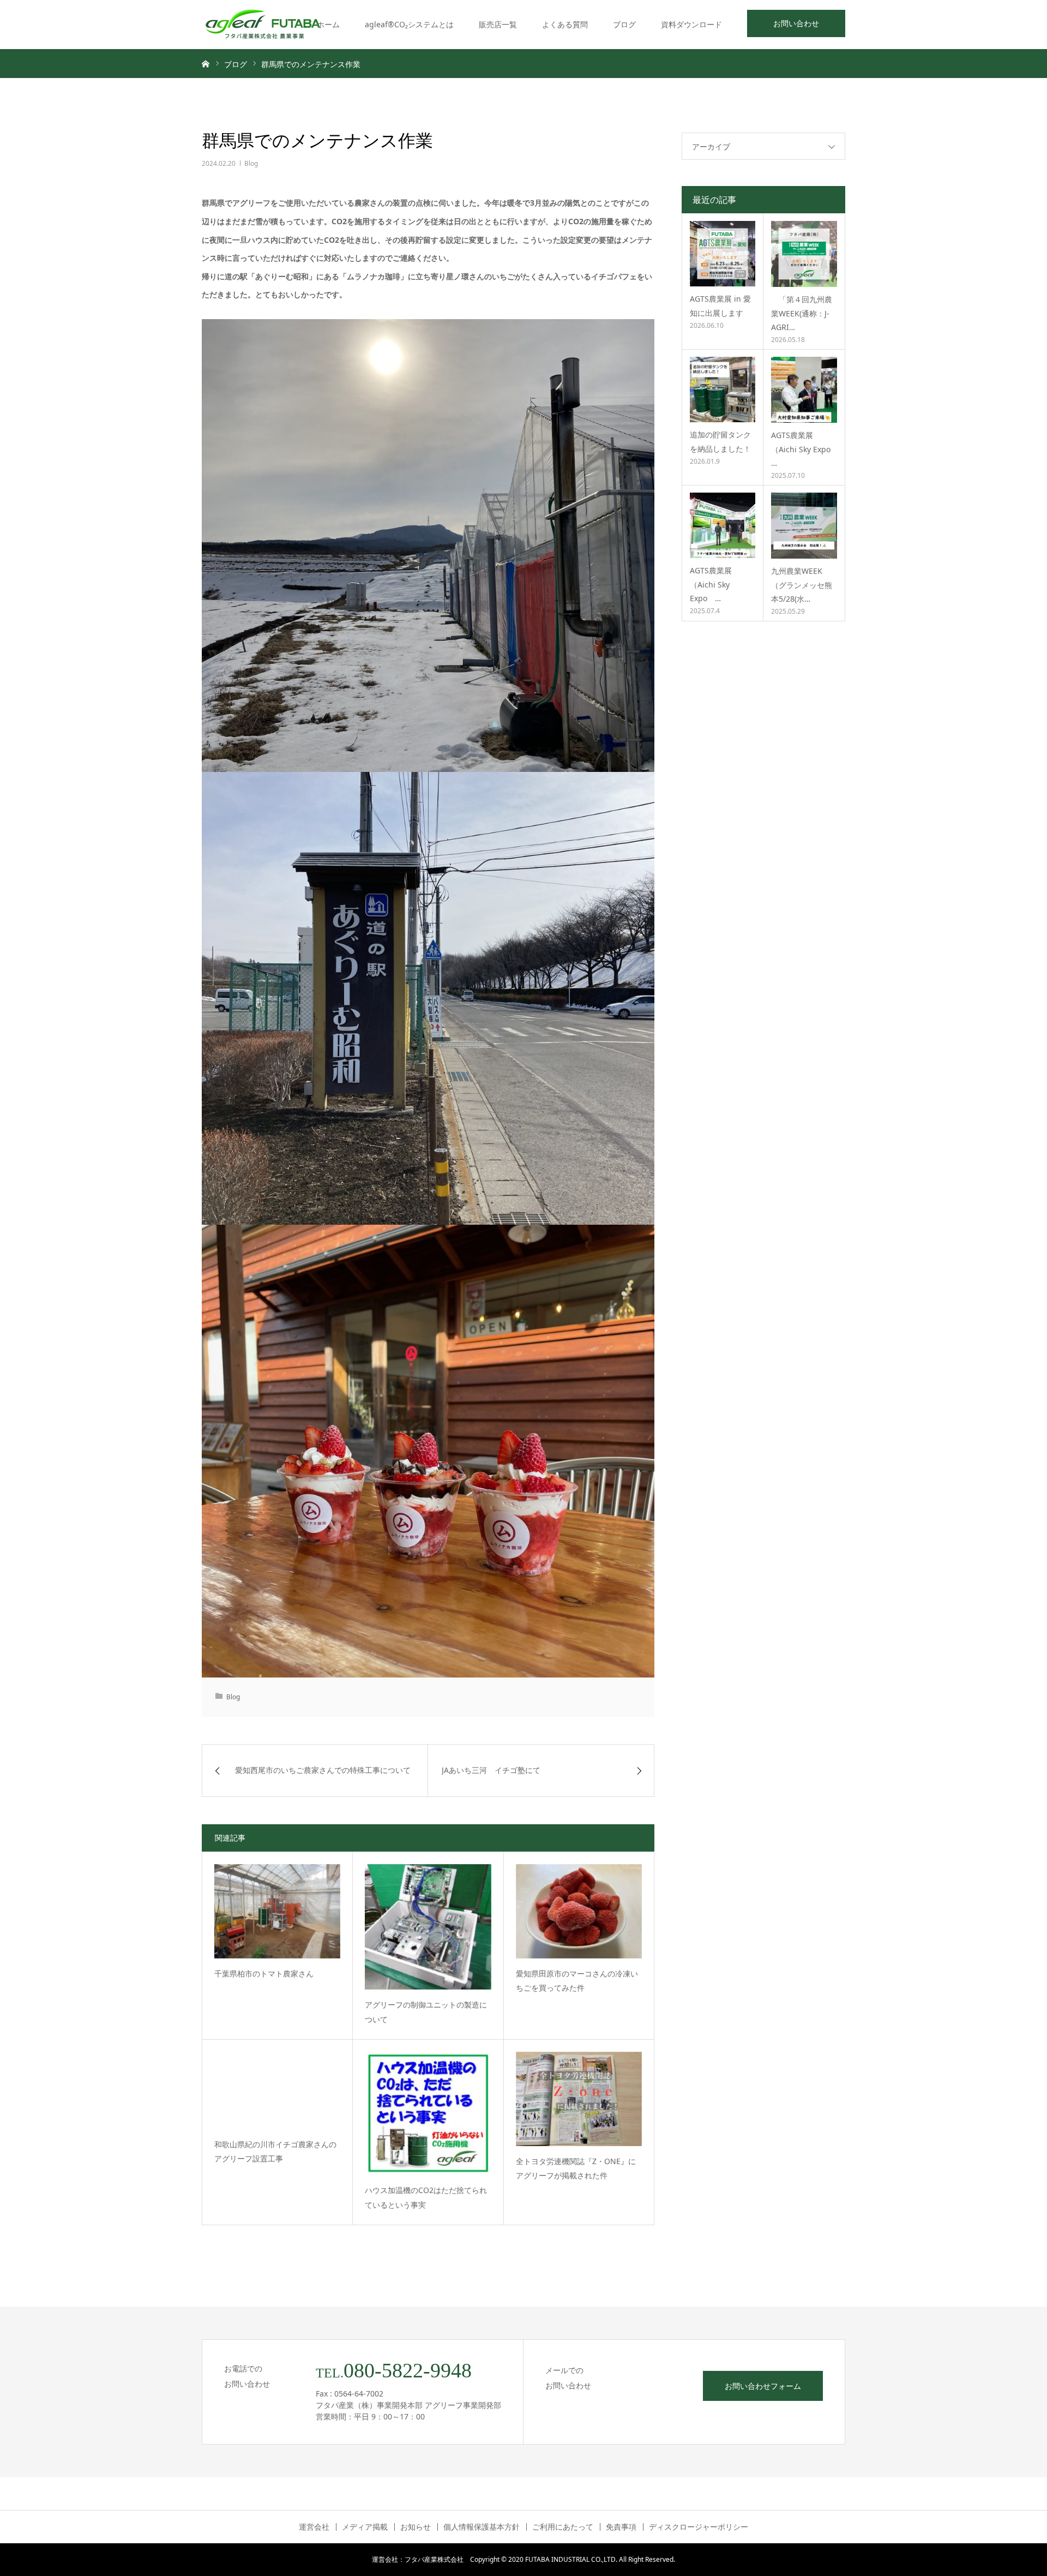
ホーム (328, 24)
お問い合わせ (796, 23)
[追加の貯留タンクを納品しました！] (723, 390)
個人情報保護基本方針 (482, 2527)
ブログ (624, 24)
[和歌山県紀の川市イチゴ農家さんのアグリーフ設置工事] (277, 2090)
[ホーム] (206, 63)
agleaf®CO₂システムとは (409, 24)
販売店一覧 (498, 24)
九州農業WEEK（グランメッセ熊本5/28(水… (802, 585)
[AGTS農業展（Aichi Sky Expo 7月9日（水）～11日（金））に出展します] (723, 525)
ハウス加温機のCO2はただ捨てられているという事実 (426, 2197)
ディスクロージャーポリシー (699, 2527)
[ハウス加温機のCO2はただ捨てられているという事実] (428, 2114)
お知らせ (416, 2527)
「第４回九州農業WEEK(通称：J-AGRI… (802, 313)
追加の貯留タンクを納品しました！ (720, 441)
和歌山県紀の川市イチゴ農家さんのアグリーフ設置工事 (275, 2152)
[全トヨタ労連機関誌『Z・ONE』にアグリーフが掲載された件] (579, 2099)
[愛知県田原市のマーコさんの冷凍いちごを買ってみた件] (579, 1911)
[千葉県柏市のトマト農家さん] (277, 1911)
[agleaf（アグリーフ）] (263, 25)
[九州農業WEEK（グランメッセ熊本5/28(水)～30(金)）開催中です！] (804, 526)
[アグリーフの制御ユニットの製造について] (428, 1927)
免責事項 (621, 2527)
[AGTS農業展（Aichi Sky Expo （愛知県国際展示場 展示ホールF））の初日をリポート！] (804, 390)
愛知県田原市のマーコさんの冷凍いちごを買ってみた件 (577, 1981)
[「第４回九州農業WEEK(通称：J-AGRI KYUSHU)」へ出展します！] (804, 254)
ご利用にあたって (563, 2527)
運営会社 (314, 2527)
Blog (251, 163)
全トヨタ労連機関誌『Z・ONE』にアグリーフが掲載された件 (576, 2168)
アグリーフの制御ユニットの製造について (426, 2012)
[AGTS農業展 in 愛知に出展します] (723, 254)
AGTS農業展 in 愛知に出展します (720, 305)
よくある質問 (565, 24)
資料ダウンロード (691, 24)
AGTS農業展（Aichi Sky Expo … (801, 449)
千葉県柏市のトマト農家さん (264, 1973)
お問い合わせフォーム (763, 2386)
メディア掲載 (365, 2527)
